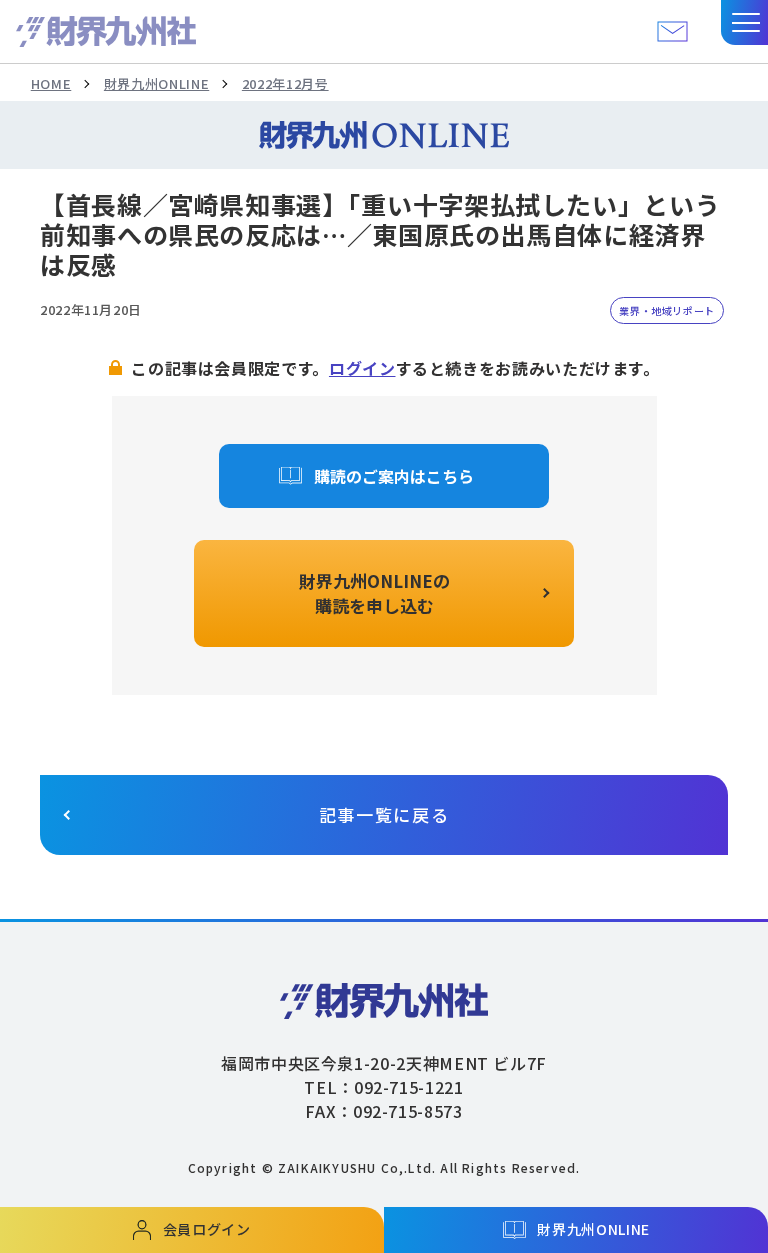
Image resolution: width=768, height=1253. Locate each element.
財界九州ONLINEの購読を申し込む (374, 593)
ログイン (362, 368)
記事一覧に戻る (384, 814)
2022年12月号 (285, 83)
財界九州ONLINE (156, 83)
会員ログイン (207, 1229)
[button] (744, 22)
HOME (51, 83)
